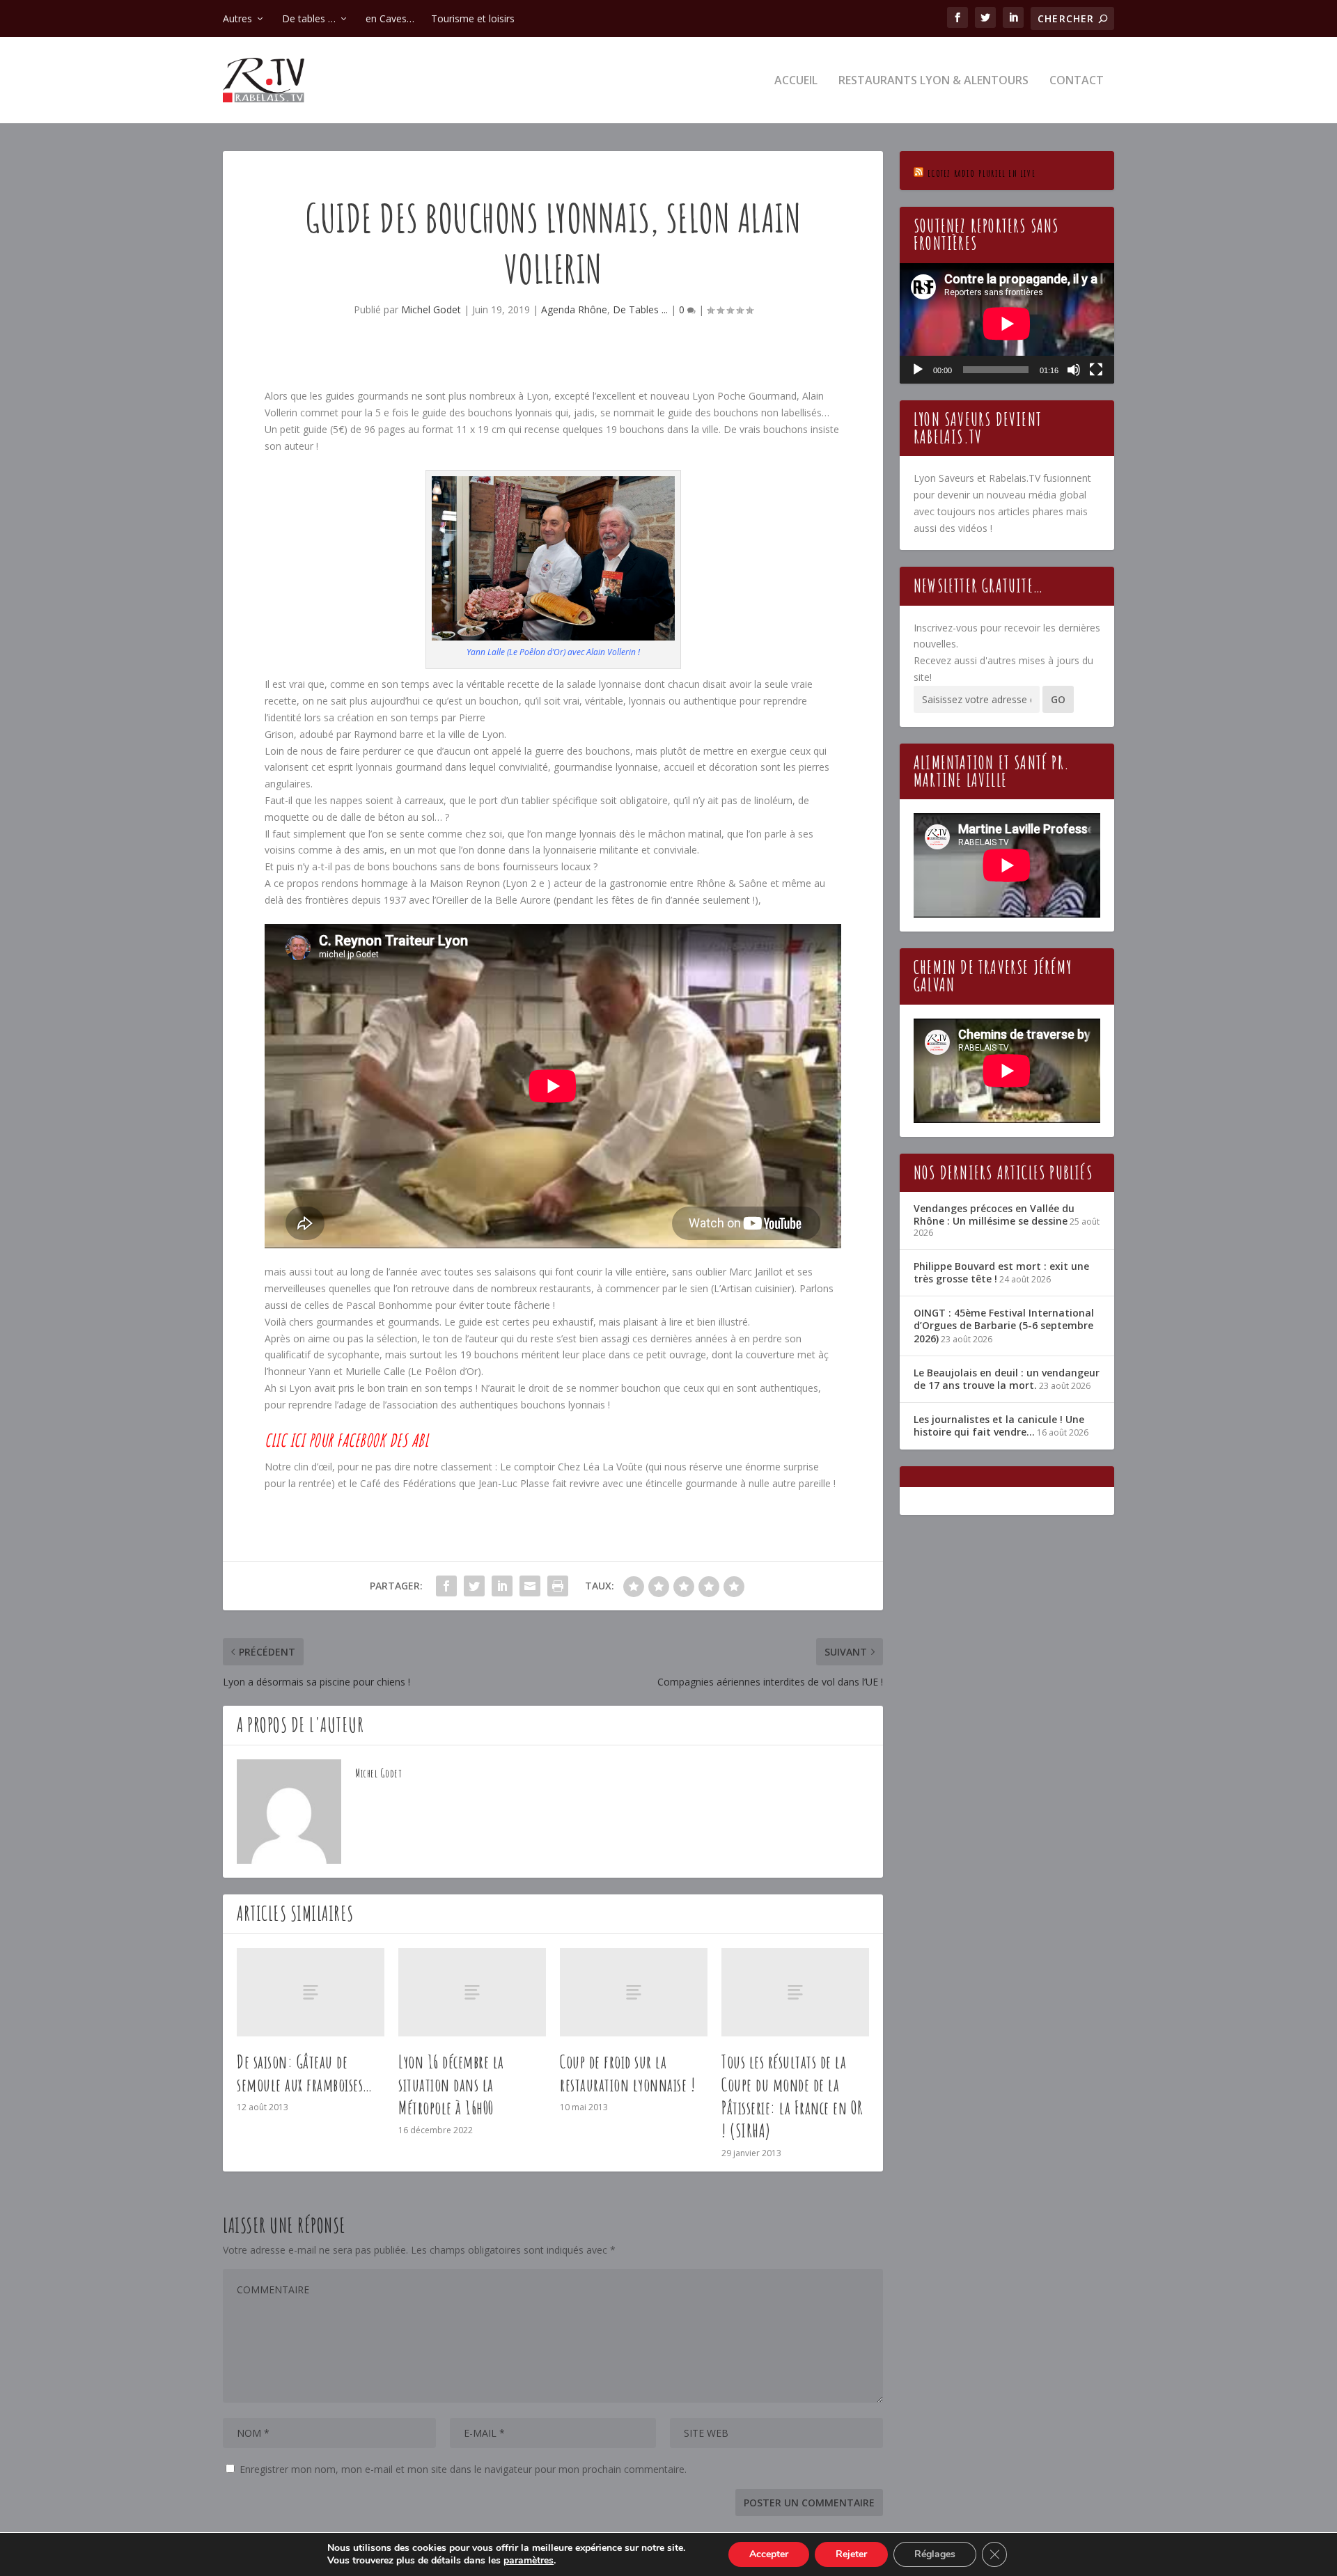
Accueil (796, 81)
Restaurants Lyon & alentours (933, 81)
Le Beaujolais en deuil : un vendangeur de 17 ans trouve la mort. (1007, 1379)
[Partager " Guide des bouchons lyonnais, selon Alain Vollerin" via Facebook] (446, 1586)
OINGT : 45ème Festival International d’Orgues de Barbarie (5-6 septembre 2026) (1004, 1325)
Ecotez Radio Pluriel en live (982, 173)
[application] (1007, 323)
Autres (237, 18)
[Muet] (1074, 370)
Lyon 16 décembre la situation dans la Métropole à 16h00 (451, 2084)
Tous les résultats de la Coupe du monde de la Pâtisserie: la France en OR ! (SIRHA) (792, 2096)
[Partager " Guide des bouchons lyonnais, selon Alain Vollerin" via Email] (530, 1586)
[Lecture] (918, 370)
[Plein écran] (1096, 370)
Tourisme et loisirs (473, 18)
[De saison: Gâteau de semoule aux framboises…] (311, 1992)
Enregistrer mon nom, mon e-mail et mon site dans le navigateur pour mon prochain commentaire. (463, 2469)
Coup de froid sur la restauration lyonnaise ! (627, 2073)
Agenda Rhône (574, 309)
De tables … (309, 18)
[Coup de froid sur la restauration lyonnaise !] (634, 1992)
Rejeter (851, 2554)
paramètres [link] (529, 2560)
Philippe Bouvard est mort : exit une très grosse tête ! (1001, 1272)
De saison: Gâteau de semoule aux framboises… (305, 2073)
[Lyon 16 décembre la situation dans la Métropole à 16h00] (472, 1992)
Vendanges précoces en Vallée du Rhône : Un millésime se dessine (994, 1215)
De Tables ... (640, 309)
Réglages (935, 2554)
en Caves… (390, 18)
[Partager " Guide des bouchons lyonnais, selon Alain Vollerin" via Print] (558, 1586)
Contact (1077, 81)
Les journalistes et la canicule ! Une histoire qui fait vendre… (999, 1426)
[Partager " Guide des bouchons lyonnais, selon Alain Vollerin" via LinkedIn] (502, 1586)
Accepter (769, 2554)
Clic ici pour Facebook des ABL (346, 1440)
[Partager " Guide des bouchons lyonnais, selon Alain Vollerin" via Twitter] (474, 1586)
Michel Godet (431, 309)
